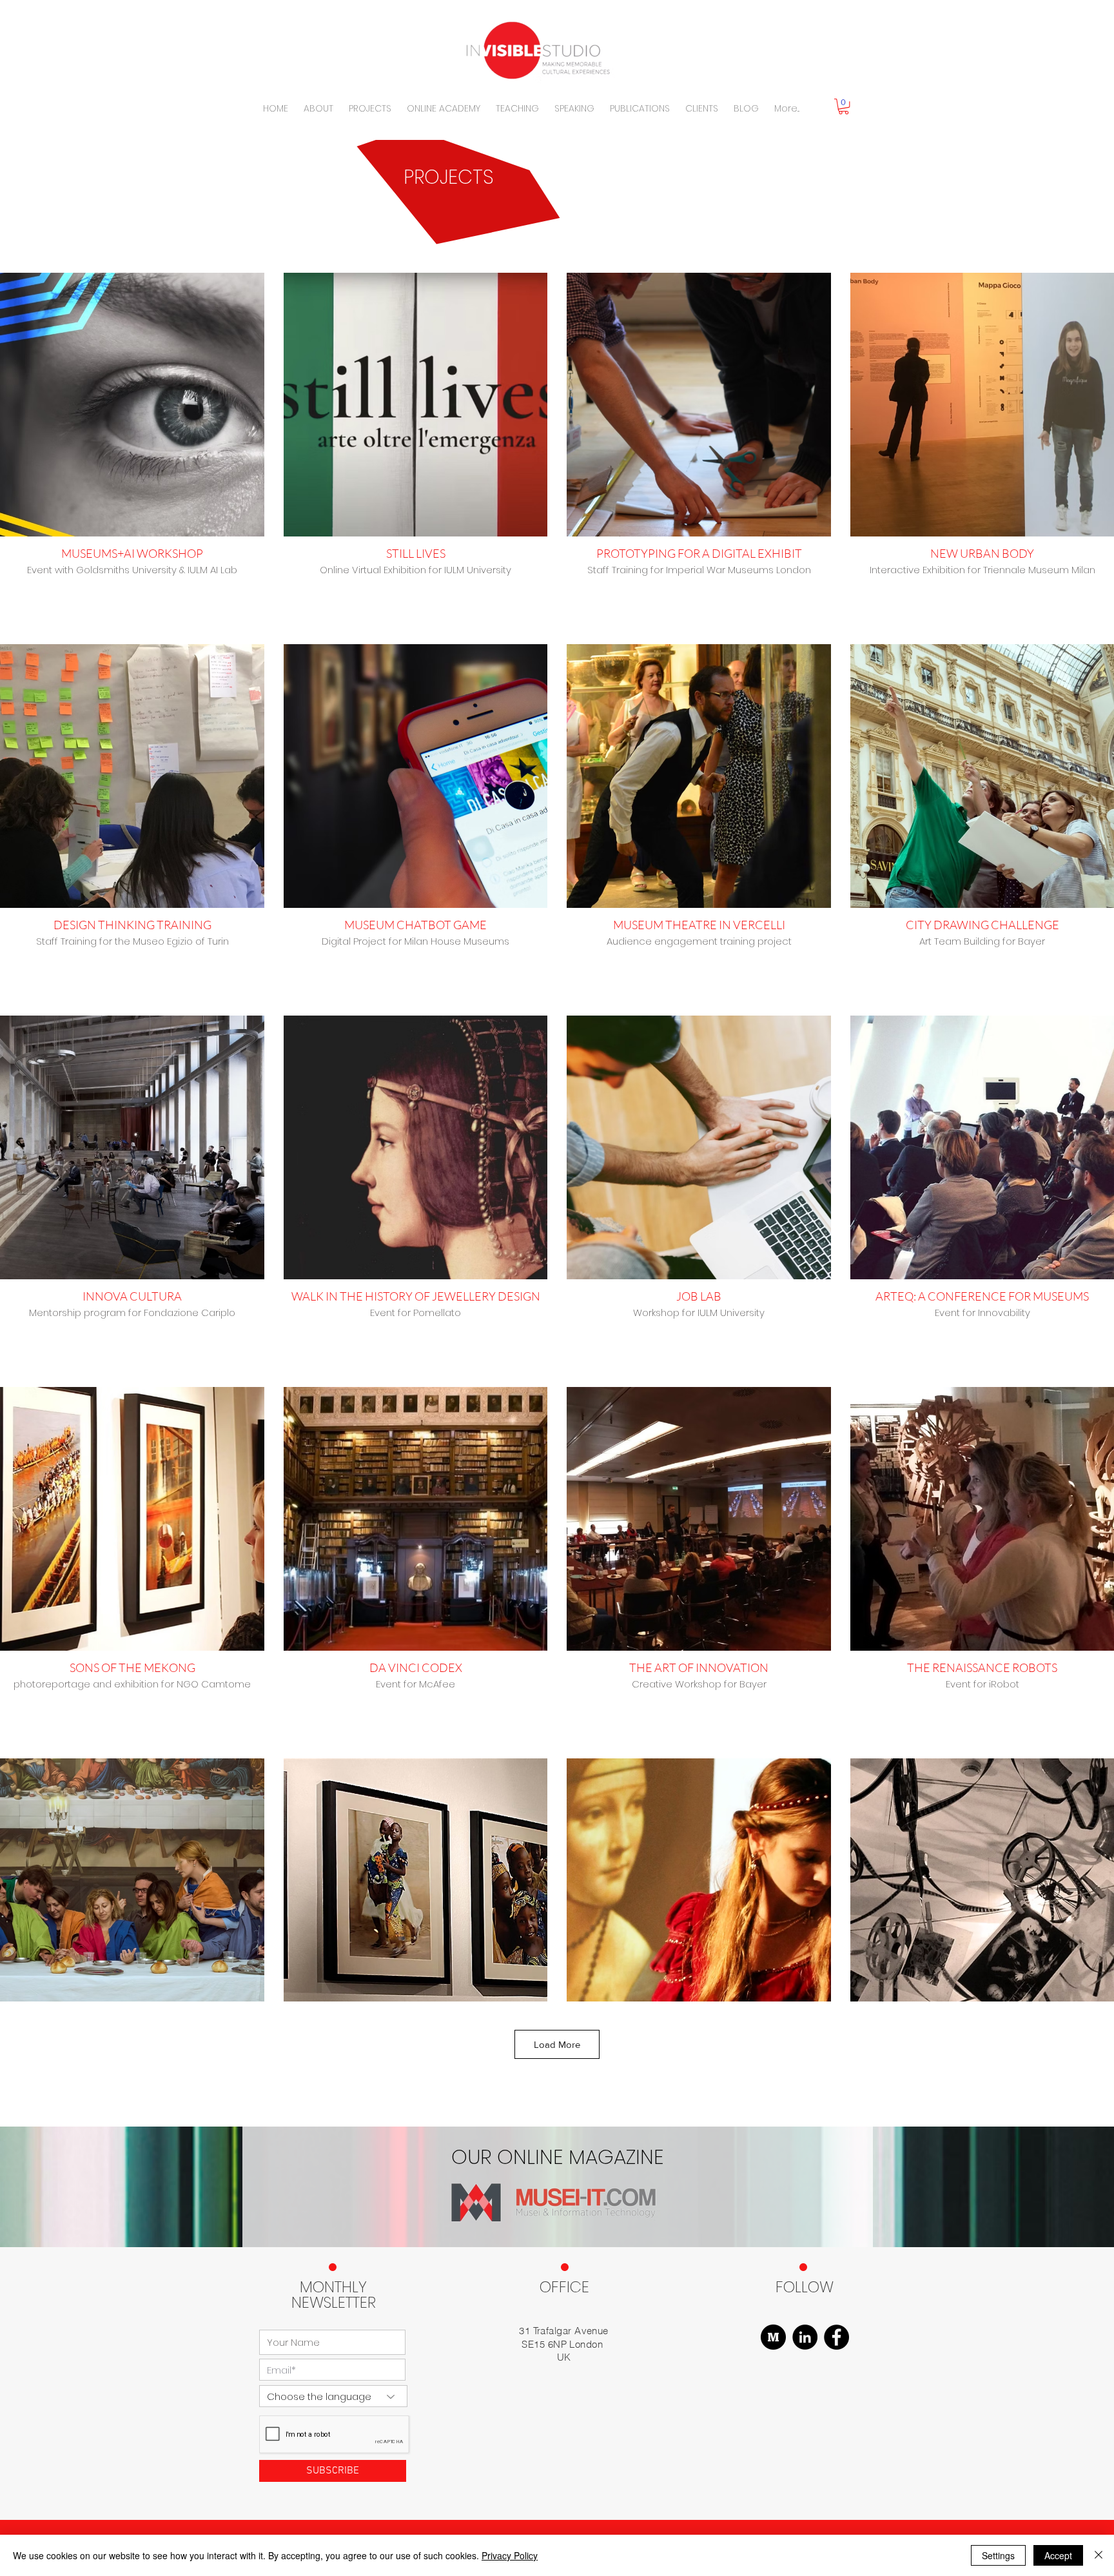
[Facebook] (836, 2337)
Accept (1058, 2555)
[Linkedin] (805, 2337)
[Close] (1099, 2555)
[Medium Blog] (773, 2337)
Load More (557, 2044)
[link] (844, 106)
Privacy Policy (510, 2555)
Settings (998, 2555)
